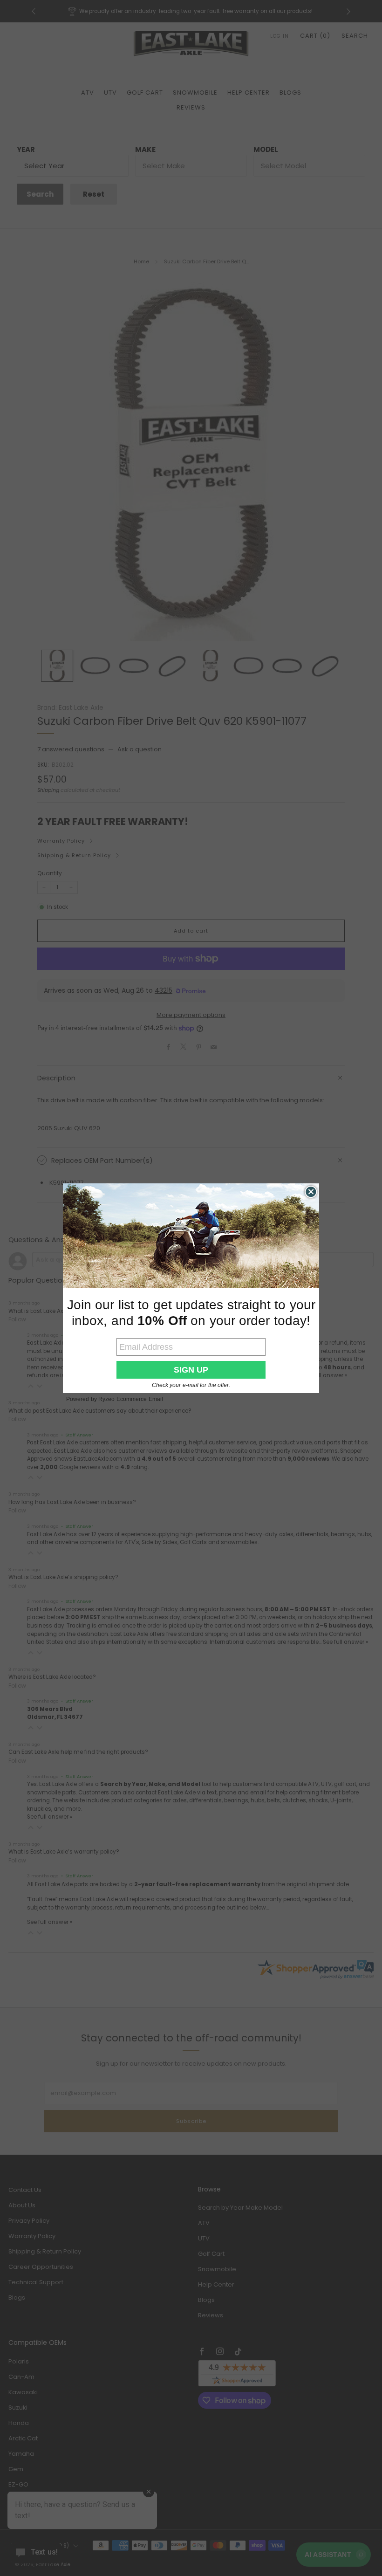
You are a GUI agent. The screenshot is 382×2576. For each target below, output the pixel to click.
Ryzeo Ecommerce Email (131, 1399)
